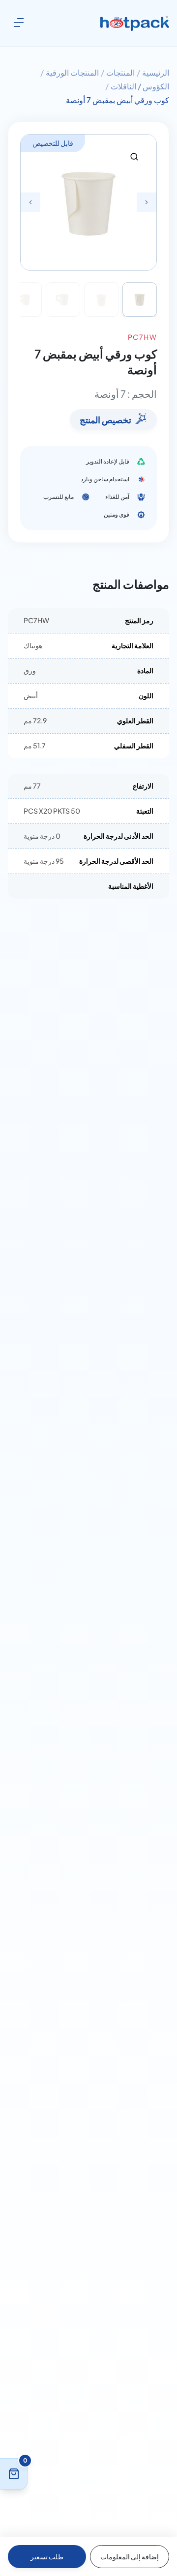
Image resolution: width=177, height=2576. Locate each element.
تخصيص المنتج (105, 420)
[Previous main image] (30, 202)
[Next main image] (147, 202)
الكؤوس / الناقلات (140, 86)
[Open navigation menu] (19, 23)
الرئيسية (156, 72)
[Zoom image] (134, 157)
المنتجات (120, 72)
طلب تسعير (47, 2556)
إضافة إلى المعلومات (130, 2556)
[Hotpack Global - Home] (135, 24)
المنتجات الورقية (72, 72)
